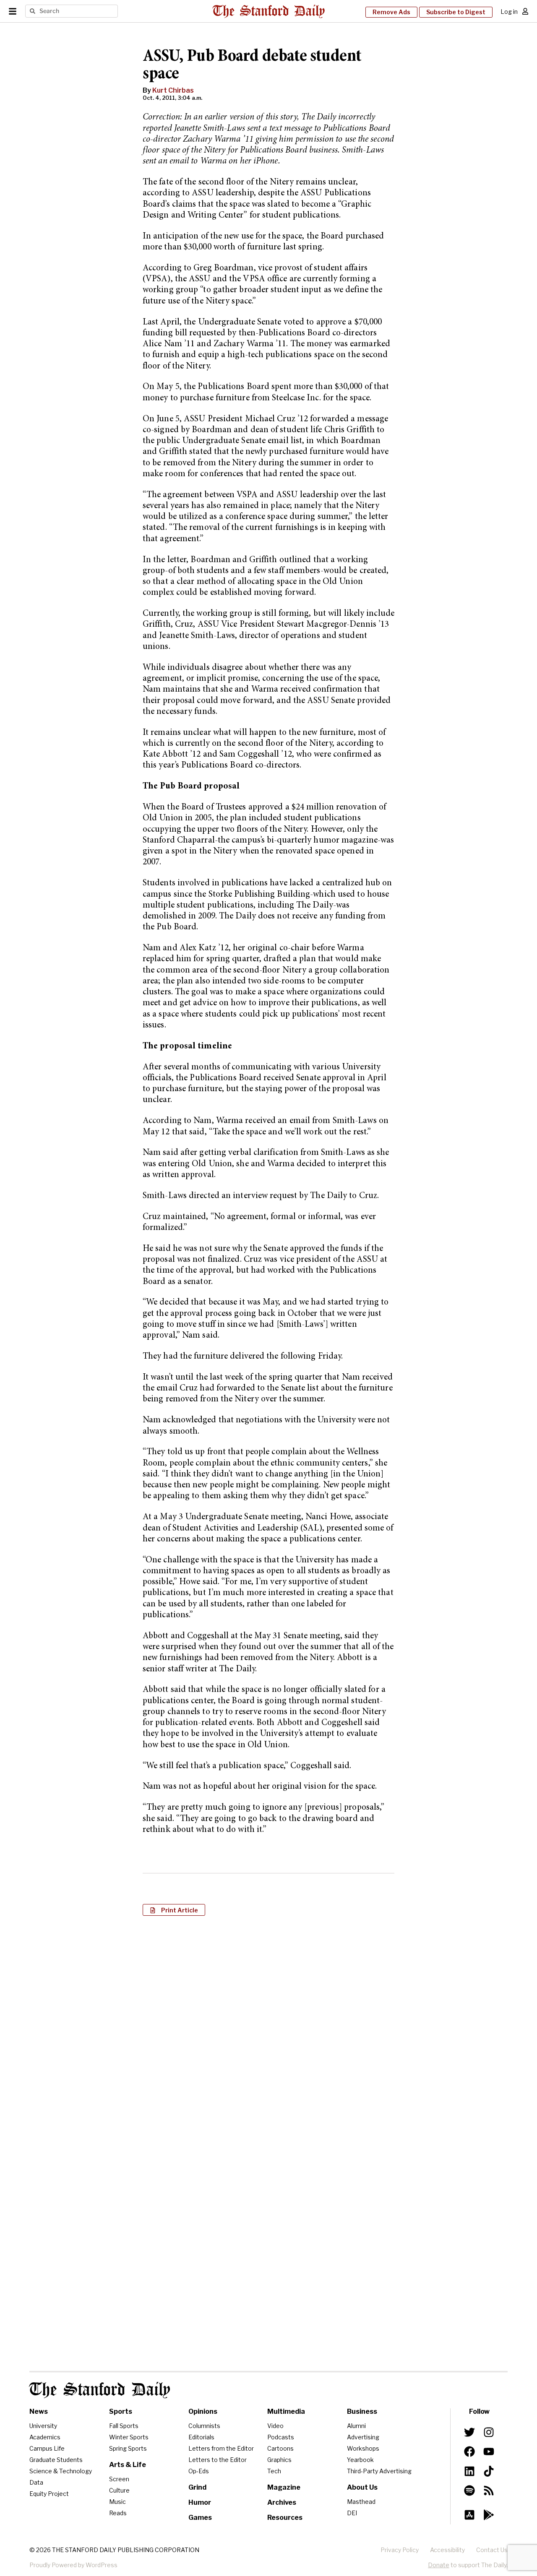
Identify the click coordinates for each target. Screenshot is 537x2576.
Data (36, 2482)
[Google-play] (489, 2515)
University (43, 2426)
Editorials (201, 2437)
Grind (197, 2487)
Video (275, 2426)
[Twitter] (469, 2432)
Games (200, 2518)
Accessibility (447, 2550)
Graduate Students (56, 2460)
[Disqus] (268, 2031)
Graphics (279, 2460)
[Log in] (525, 11)
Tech (274, 2471)
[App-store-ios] (469, 2515)
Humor (200, 2502)
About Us (362, 2487)
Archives (282, 2502)
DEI (352, 2513)
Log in (509, 12)
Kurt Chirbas (173, 90)
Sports (121, 2411)
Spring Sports (128, 2448)
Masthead (361, 2502)
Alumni (356, 2426)
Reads (118, 2513)
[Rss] (489, 2490)
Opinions (203, 2411)
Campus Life (47, 2448)
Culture (119, 2490)
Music (117, 2502)
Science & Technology (61, 2471)
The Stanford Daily (100, 2390)
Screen (119, 2479)
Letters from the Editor (221, 2448)
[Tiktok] (489, 2471)
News (39, 2411)
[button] (174, 1910)
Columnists (204, 2426)
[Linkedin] (469, 2471)
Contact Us (492, 2550)
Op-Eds (199, 2471)
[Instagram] (489, 2432)
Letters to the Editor (218, 2460)
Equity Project (49, 2494)
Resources (285, 2518)
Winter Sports (129, 2437)
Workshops (363, 2448)
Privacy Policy (400, 2550)
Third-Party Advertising (379, 2471)
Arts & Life (128, 2465)
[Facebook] (469, 2451)
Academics (45, 2437)
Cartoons (280, 2448)
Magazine (284, 2487)
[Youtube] (489, 2451)
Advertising (363, 2437)
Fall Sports (124, 2426)
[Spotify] (469, 2490)
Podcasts (281, 2437)
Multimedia (286, 2411)
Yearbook (360, 2460)
